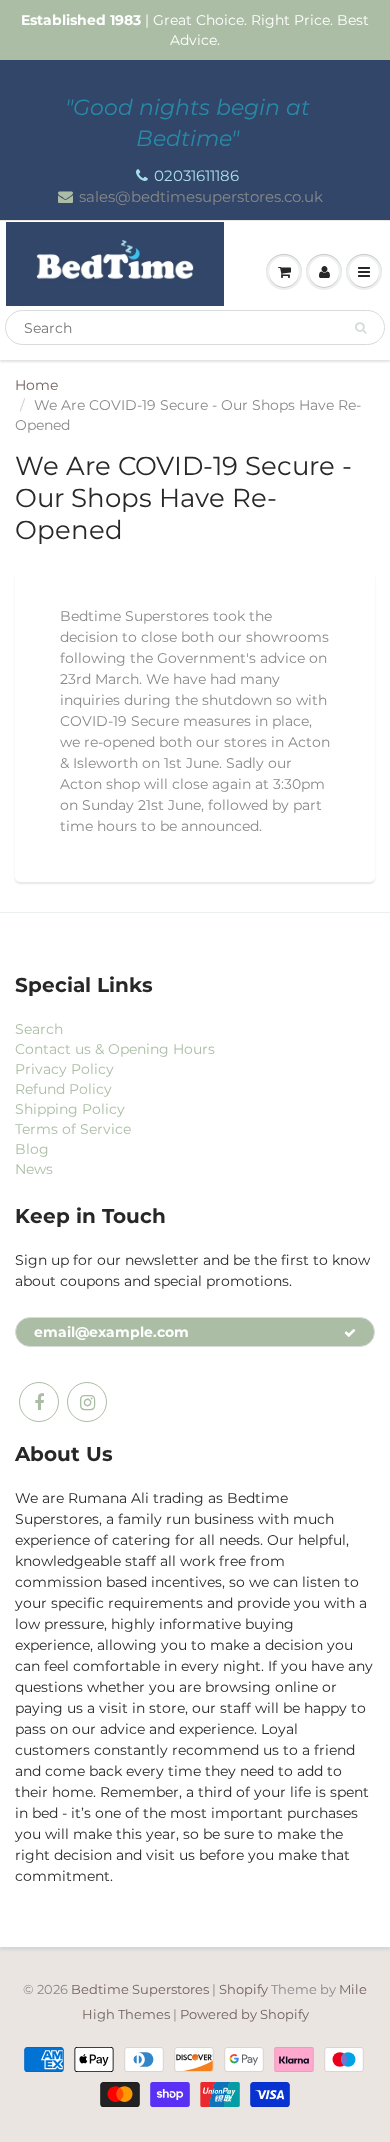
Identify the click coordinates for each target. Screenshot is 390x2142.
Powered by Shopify (244, 2014)
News (34, 1169)
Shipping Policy (70, 1109)
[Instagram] (87, 1402)
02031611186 (196, 175)
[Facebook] (39, 1402)
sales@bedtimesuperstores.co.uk (201, 196)
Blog (32, 1149)
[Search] (360, 328)
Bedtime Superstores (140, 1989)
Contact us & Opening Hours (115, 1049)
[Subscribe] (350, 1333)
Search (39, 1029)
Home (36, 385)
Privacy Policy (64, 1069)
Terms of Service (73, 1129)
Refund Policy (63, 1089)
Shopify (243, 1989)
